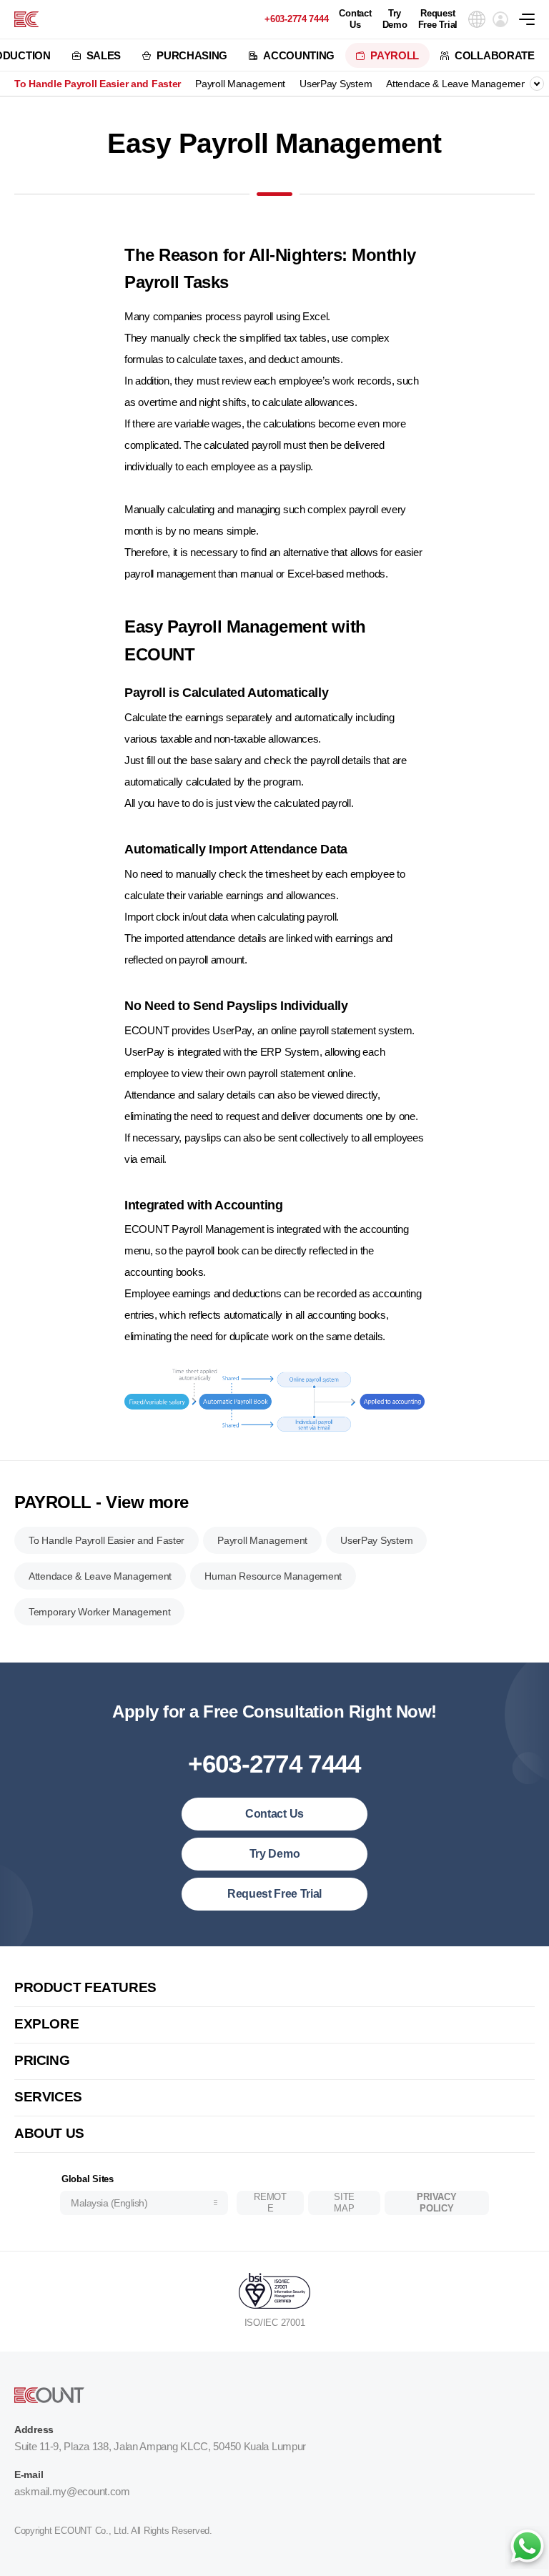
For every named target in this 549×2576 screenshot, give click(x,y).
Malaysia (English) (109, 2203)
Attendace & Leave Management (457, 84)
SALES (104, 55)
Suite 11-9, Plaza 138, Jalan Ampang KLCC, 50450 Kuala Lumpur (160, 2446)
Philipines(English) (113, 2154)
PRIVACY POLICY (436, 2203)
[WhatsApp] (527, 2547)
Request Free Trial (438, 19)
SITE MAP (344, 2203)
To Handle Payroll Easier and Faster (98, 84)
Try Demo (395, 19)
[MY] (26, 19)
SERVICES (48, 2097)
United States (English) (123, 1959)
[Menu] (534, 19)
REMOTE (270, 2203)
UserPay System (336, 84)
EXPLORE (46, 2024)
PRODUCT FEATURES (85, 1987)
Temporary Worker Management (99, 1612)
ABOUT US (49, 2133)
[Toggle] (537, 84)
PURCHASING (192, 55)
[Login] (500, 19)
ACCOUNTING (299, 55)
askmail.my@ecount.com (72, 2491)
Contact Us (355, 19)
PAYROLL (395, 55)
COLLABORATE (495, 55)
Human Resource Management (273, 1576)
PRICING (42, 2060)
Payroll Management (240, 84)
